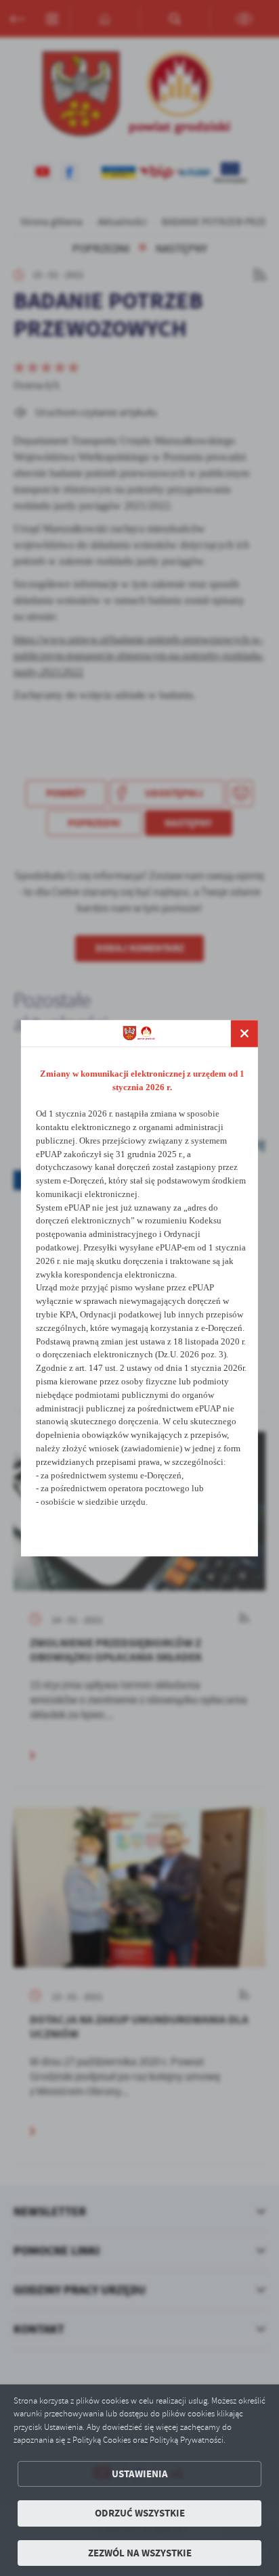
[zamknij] (244, 1033)
